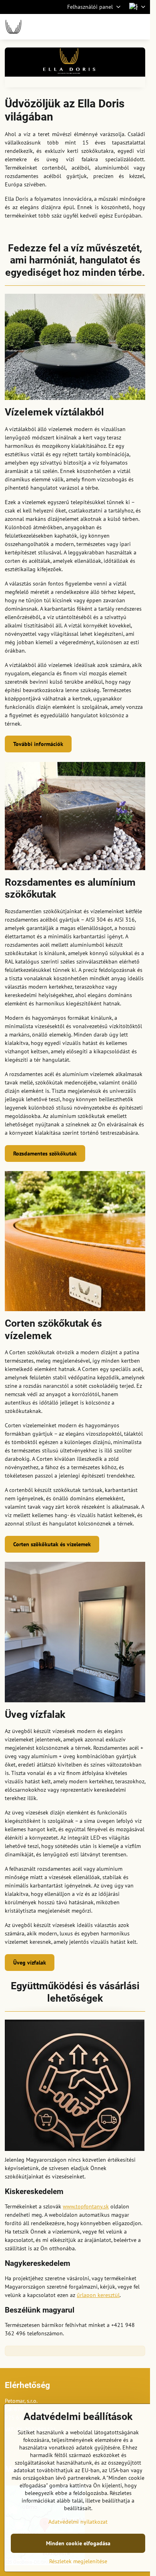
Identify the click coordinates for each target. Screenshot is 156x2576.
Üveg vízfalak (30, 1963)
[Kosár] (121, 27)
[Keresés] (102, 27)
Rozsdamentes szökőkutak (45, 1153)
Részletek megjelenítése (78, 2561)
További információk (38, 744)
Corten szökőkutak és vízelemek (52, 1544)
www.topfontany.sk (86, 2206)
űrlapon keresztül (98, 2295)
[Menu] (140, 27)
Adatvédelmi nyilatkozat (78, 2522)
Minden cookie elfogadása (78, 2543)
